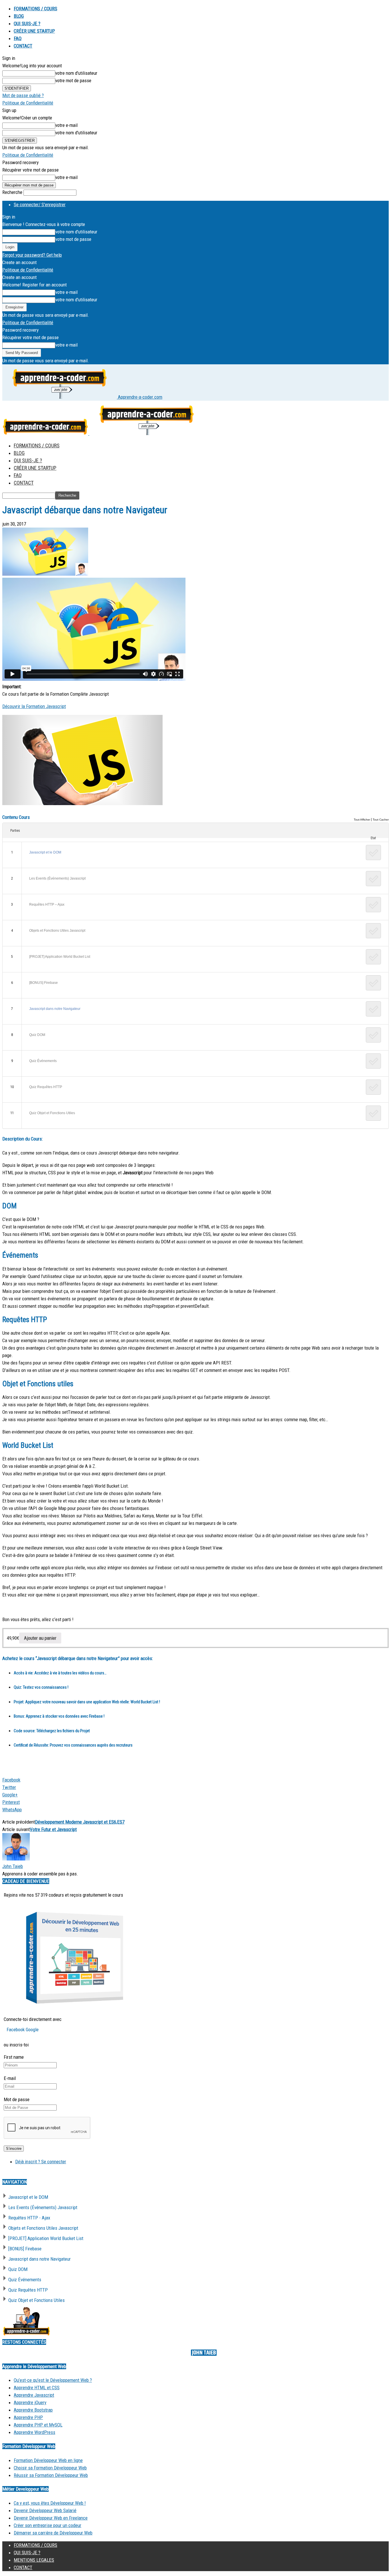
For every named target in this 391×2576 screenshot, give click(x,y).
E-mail (10, 2078)
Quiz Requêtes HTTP (46, 1087)
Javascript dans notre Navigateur (55, 1009)
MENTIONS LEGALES (34, 2560)
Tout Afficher (362, 820)
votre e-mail (66, 125)
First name (14, 2057)
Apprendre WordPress (34, 2432)
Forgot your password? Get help (32, 255)
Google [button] (32, 2030)
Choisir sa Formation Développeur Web (50, 2468)
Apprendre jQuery (30, 2402)
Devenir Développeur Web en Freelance (51, 2518)
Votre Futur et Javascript (53, 1829)
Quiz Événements (43, 1061)
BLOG (19, 16)
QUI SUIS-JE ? (27, 23)
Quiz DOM (37, 1035)
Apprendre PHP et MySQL (38, 2425)
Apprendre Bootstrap (33, 2410)
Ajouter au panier (40, 1638)
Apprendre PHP (28, 2417)
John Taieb (13, 1866)
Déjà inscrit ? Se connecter (41, 2162)
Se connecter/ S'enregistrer (40, 204)
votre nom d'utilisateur (76, 73)
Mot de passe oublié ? (23, 95)
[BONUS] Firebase (44, 983)
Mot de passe (17, 2099)
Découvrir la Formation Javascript (34, 706)
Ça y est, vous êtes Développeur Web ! (50, 2503)
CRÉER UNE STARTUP (34, 31)
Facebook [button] (16, 2030)
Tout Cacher (381, 820)
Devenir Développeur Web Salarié (45, 2510)
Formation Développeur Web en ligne (48, 2460)
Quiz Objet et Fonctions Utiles (52, 1113)
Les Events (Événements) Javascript (57, 878)
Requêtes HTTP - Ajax (29, 2218)
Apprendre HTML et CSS (37, 2388)
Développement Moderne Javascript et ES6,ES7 (80, 1822)
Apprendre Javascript (34, 2395)
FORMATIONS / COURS (35, 9)
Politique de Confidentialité (28, 103)
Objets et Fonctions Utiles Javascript (57, 931)
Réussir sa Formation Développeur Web (51, 2475)
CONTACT (23, 46)
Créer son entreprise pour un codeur (48, 2525)
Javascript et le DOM (45, 852)
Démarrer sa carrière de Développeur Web (53, 2533)
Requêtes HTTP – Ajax (47, 904)
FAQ (18, 38)
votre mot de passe (73, 80)
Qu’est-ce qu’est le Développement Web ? (53, 2380)
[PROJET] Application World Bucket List (60, 957)
